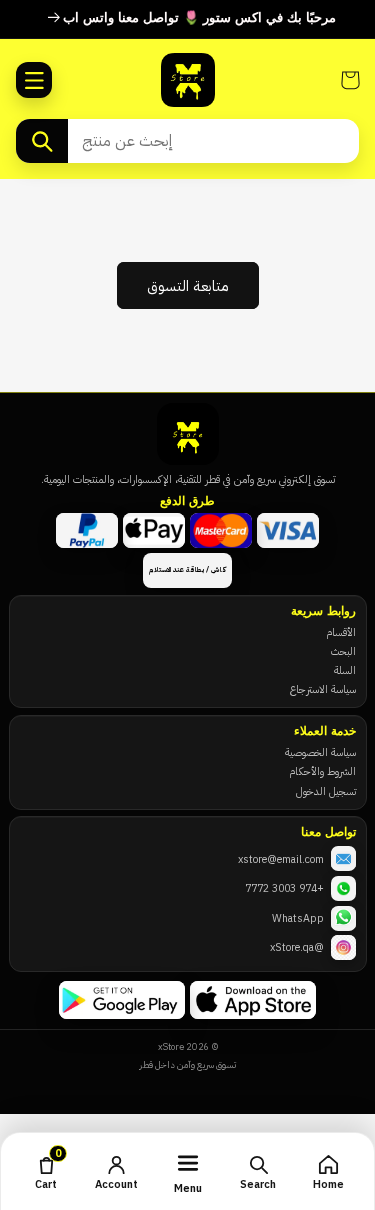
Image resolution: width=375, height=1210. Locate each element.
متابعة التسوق (188, 286)
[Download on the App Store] (253, 1000)
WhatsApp (298, 918)
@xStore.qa (297, 947)
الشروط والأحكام (322, 771)
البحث (343, 651)
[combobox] (213, 141)
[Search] (42, 141)
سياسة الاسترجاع (323, 689)
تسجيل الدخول (326, 791)
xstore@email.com (281, 859)
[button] (34, 80)
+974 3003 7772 (284, 888)
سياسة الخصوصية (320, 752)
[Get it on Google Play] (122, 1000)
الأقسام (341, 632)
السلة (345, 670)
